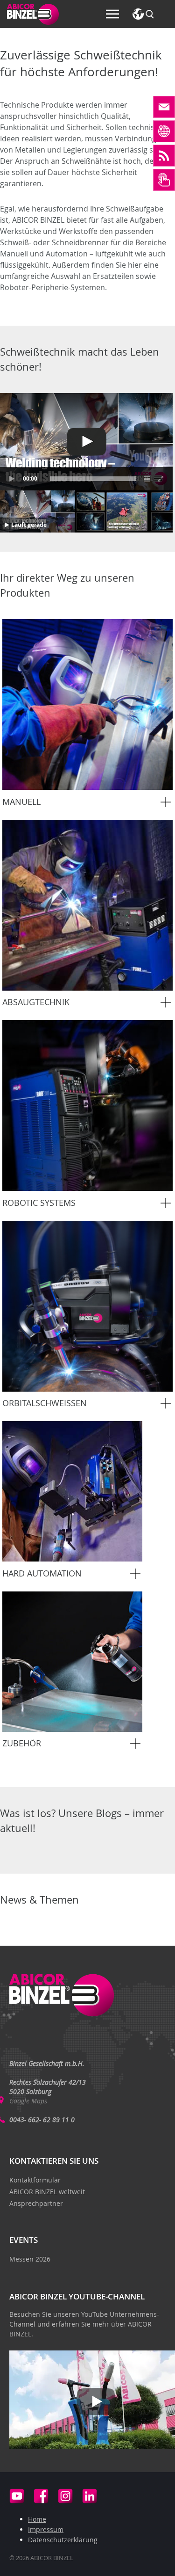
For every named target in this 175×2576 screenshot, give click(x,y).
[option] (87, 715)
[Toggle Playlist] (147, 479)
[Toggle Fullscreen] (161, 479)
